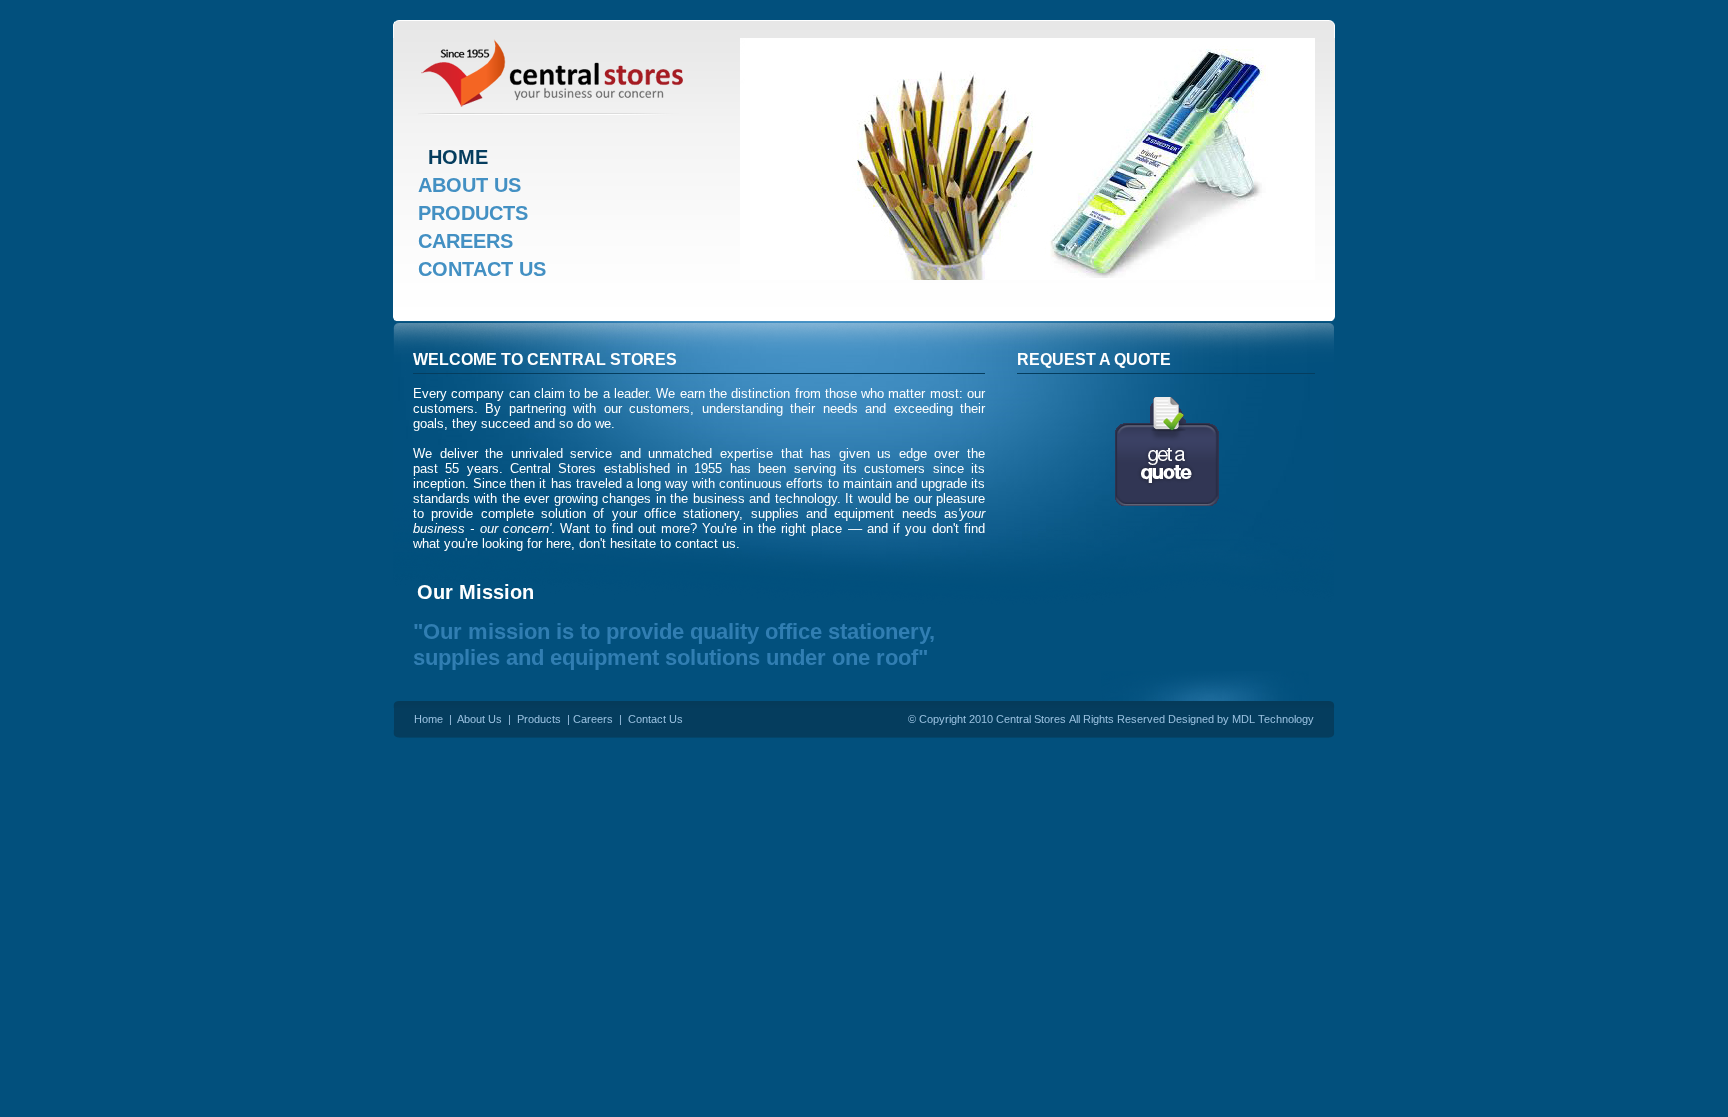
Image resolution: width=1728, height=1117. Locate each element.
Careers (593, 719)
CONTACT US (482, 269)
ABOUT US (469, 185)
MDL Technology (1273, 719)
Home (428, 719)
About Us (479, 719)
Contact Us (655, 719)
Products (473, 213)
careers (465, 241)
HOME (458, 157)
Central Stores (1031, 719)
